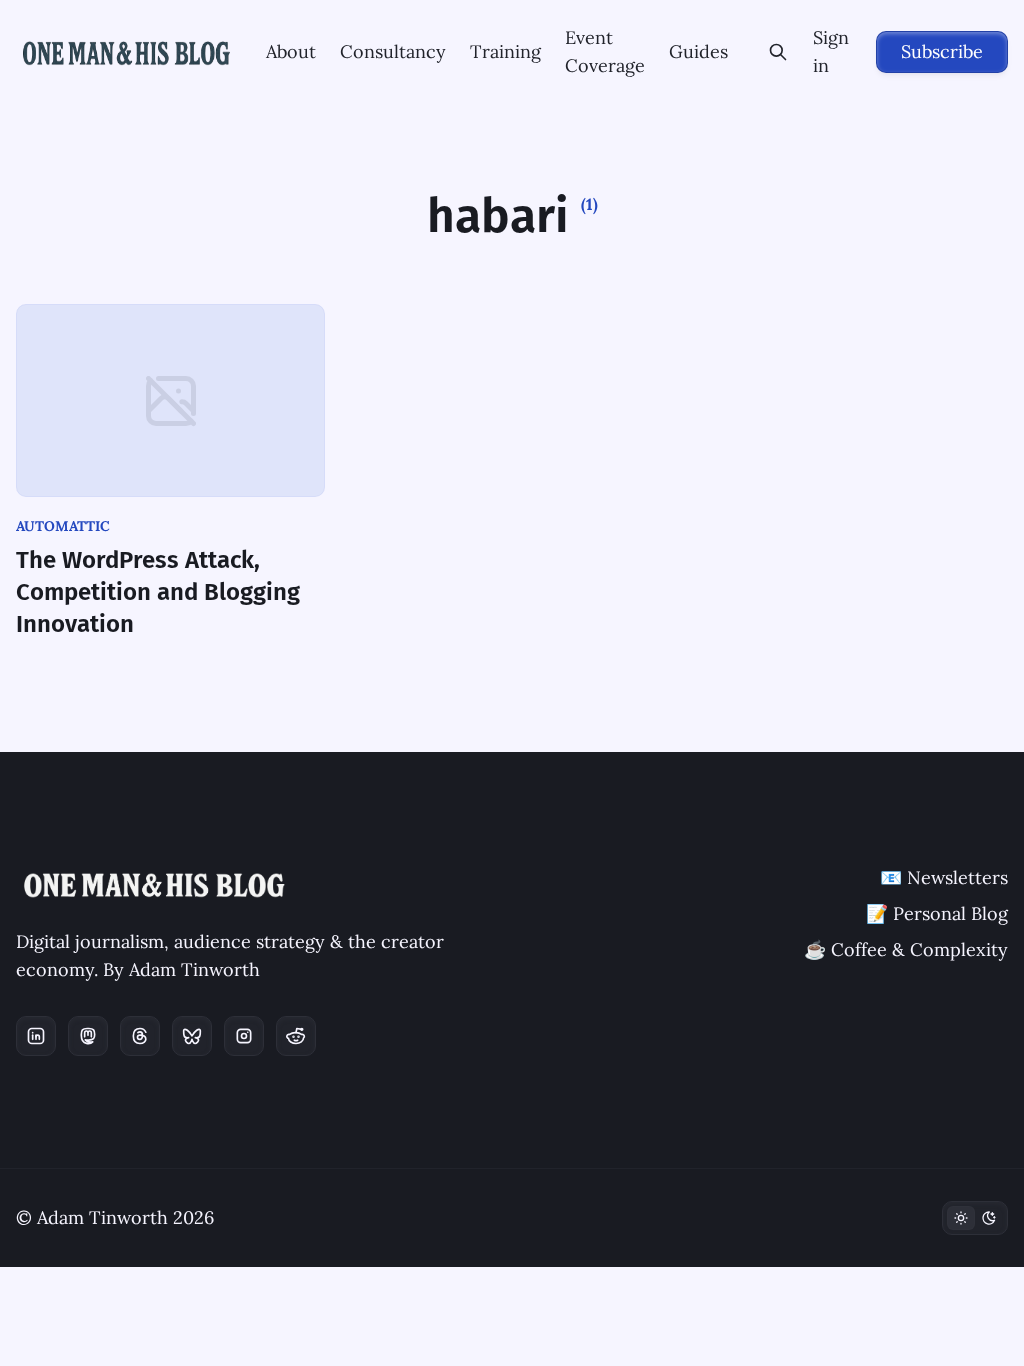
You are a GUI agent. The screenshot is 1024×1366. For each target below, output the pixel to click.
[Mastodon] (88, 1036)
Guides (698, 51)
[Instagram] (244, 1036)
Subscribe (942, 51)
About (291, 51)
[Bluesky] (192, 1036)
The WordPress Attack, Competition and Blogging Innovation (158, 592)
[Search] (778, 52)
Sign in (831, 51)
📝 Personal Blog (937, 913)
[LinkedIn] (36, 1036)
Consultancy (393, 51)
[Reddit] (296, 1036)
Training (505, 51)
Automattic (63, 526)
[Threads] (140, 1036)
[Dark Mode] (975, 1218)
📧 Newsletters (944, 877)
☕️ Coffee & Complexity (906, 949)
